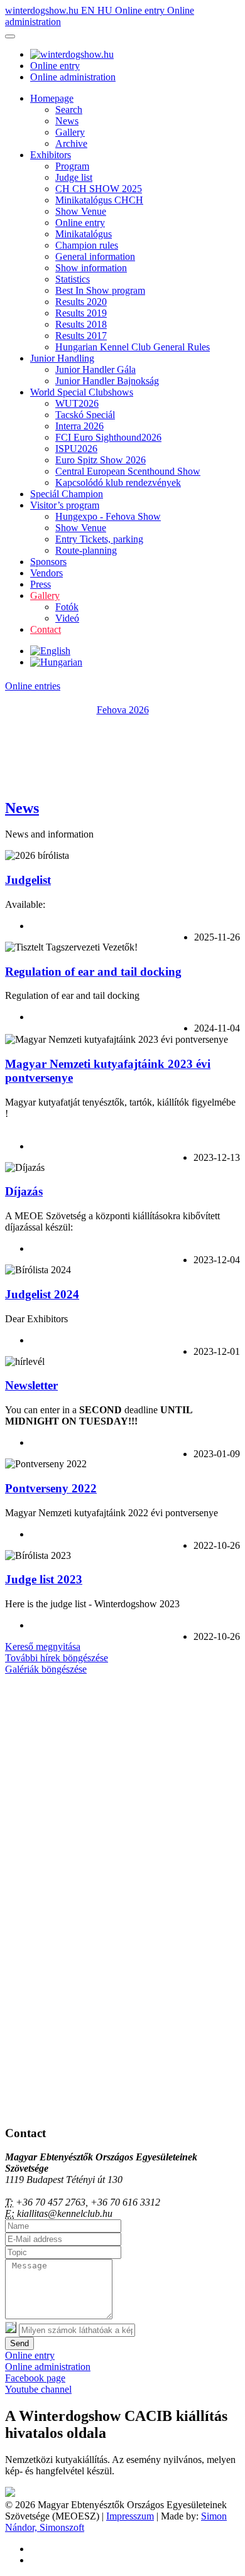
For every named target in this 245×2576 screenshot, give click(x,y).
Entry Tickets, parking (99, 539)
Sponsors (48, 562)
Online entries (33, 686)
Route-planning (86, 550)
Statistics (73, 279)
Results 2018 (81, 324)
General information (95, 256)
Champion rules (87, 245)
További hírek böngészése (57, 1658)
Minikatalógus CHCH (99, 200)
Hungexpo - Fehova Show (108, 516)
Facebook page (35, 2378)
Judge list (74, 177)
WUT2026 (77, 403)
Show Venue (81, 211)
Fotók (67, 607)
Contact (46, 629)
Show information (91, 268)
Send (19, 2343)
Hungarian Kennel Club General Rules (133, 347)
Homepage (52, 98)
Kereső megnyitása (43, 1646)
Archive (71, 143)
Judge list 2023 (44, 1579)
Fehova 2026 (123, 710)
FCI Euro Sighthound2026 (108, 437)
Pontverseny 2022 (51, 1488)
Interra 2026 (79, 426)
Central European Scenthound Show (128, 471)
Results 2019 (81, 313)
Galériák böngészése (46, 1669)
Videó (67, 618)
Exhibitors (51, 155)
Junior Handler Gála (95, 369)
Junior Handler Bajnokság (107, 381)
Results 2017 (81, 336)
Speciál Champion (67, 494)
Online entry (141, 10)
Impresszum (130, 2516)
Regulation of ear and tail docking (93, 972)
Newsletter (31, 1385)
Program (72, 166)
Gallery (70, 132)
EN (89, 10)
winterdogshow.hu (43, 10)
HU (106, 10)
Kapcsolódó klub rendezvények (118, 482)
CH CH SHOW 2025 (99, 189)
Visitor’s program (65, 505)
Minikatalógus (84, 234)
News (67, 121)
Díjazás (24, 1191)
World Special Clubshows (82, 392)
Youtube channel (38, 2389)
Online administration (73, 77)
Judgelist (28, 880)
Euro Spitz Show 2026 (101, 460)
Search (69, 110)
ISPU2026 (76, 449)
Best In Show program (100, 290)
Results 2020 (81, 302)
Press (41, 584)
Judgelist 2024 (42, 1294)
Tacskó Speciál (85, 415)
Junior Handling (62, 358)
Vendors (46, 573)
